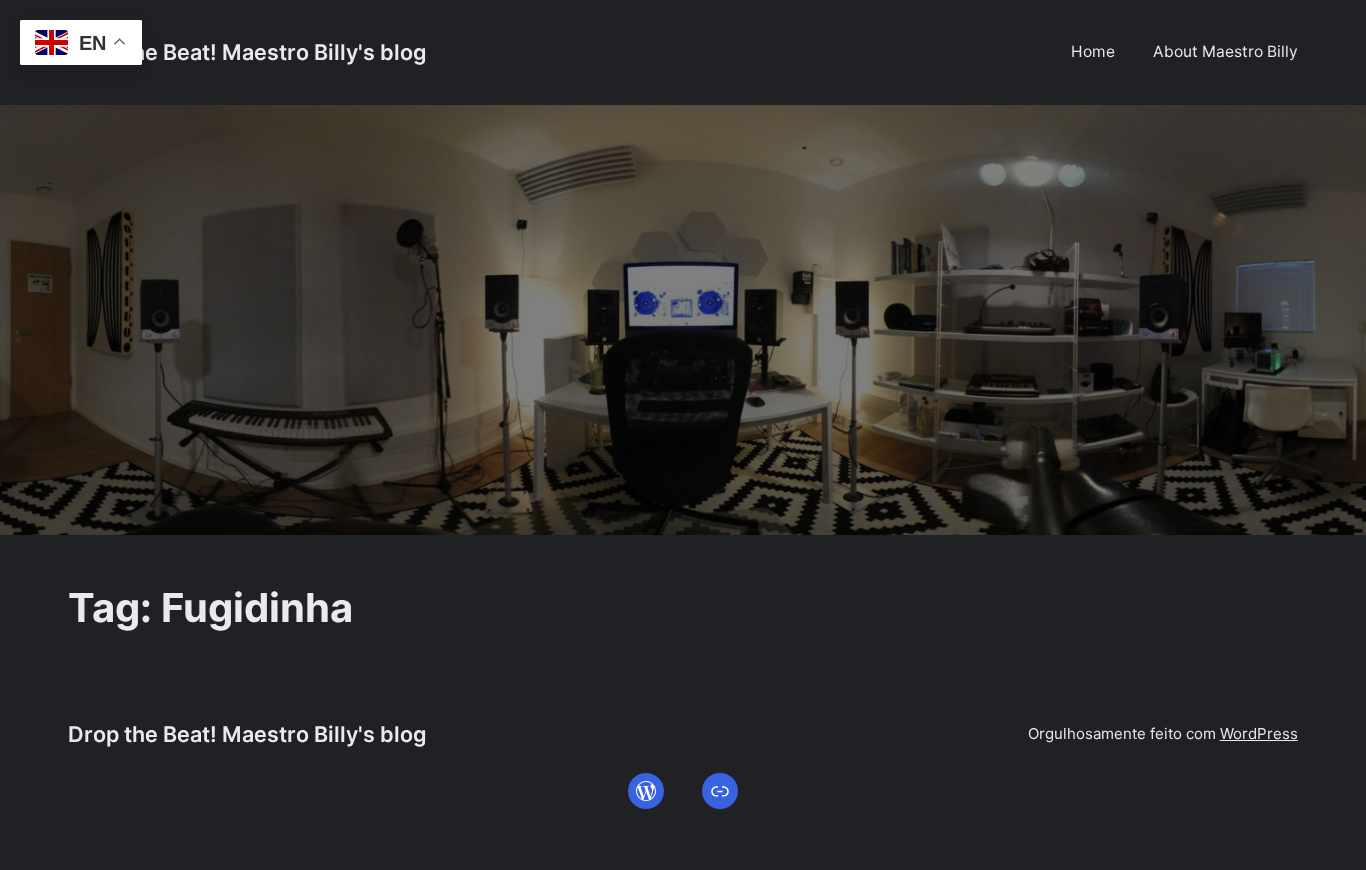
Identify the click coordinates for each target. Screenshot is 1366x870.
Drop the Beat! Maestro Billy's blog (247, 52)
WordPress (1259, 733)
